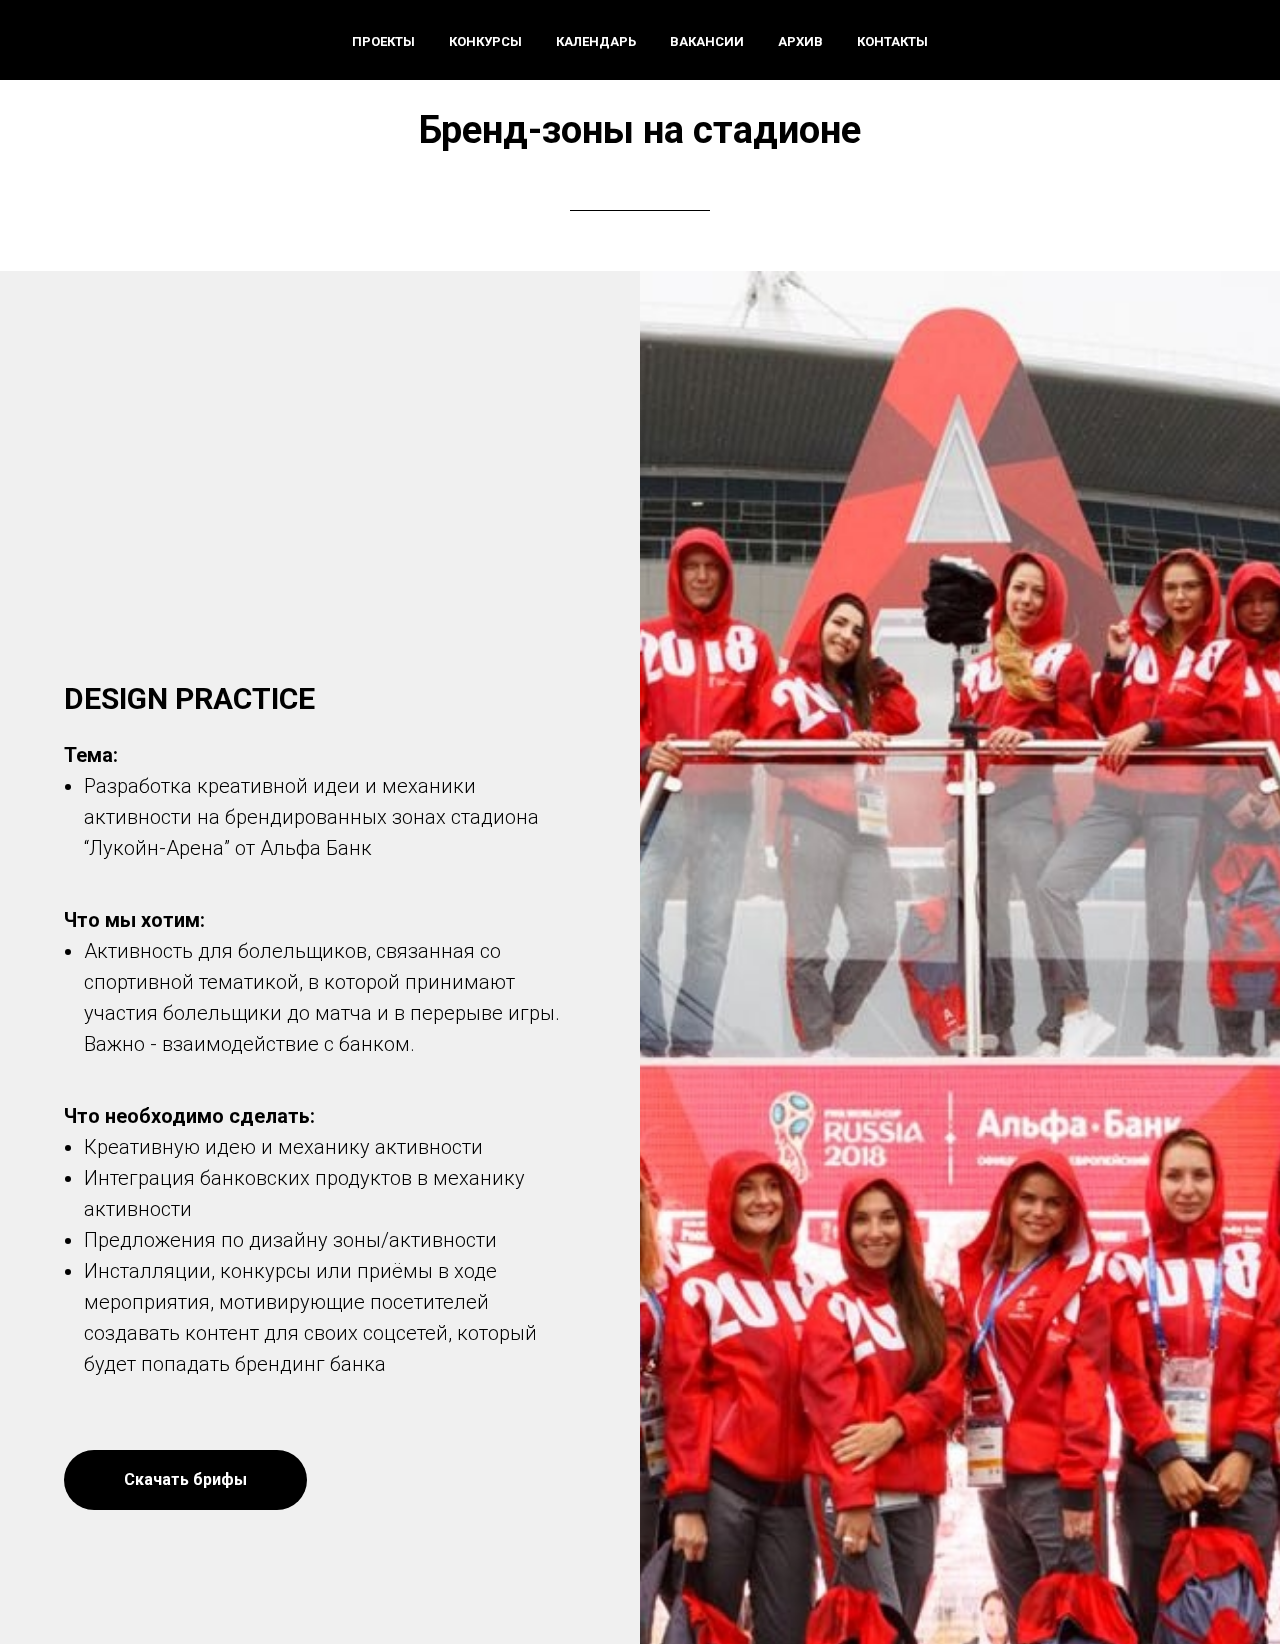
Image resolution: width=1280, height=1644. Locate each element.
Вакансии (707, 41)
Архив (800, 41)
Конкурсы (485, 41)
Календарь (596, 41)
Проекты (383, 41)
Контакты (892, 41)
